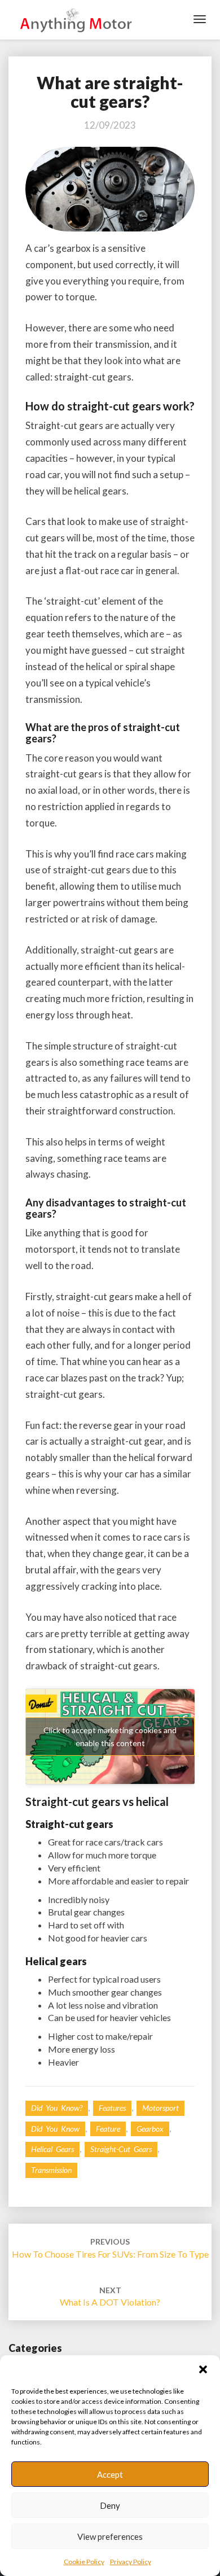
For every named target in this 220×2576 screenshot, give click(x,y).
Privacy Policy (131, 2562)
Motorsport (160, 2108)
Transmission (51, 2170)
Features (112, 2108)
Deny (110, 2505)
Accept (110, 2474)
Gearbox (150, 2129)
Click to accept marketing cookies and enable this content (110, 1737)
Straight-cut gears (121, 2149)
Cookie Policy (84, 2562)
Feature (108, 2129)
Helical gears (52, 2149)
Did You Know (55, 2129)
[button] (203, 2369)
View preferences (110, 2536)
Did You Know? (57, 2108)
